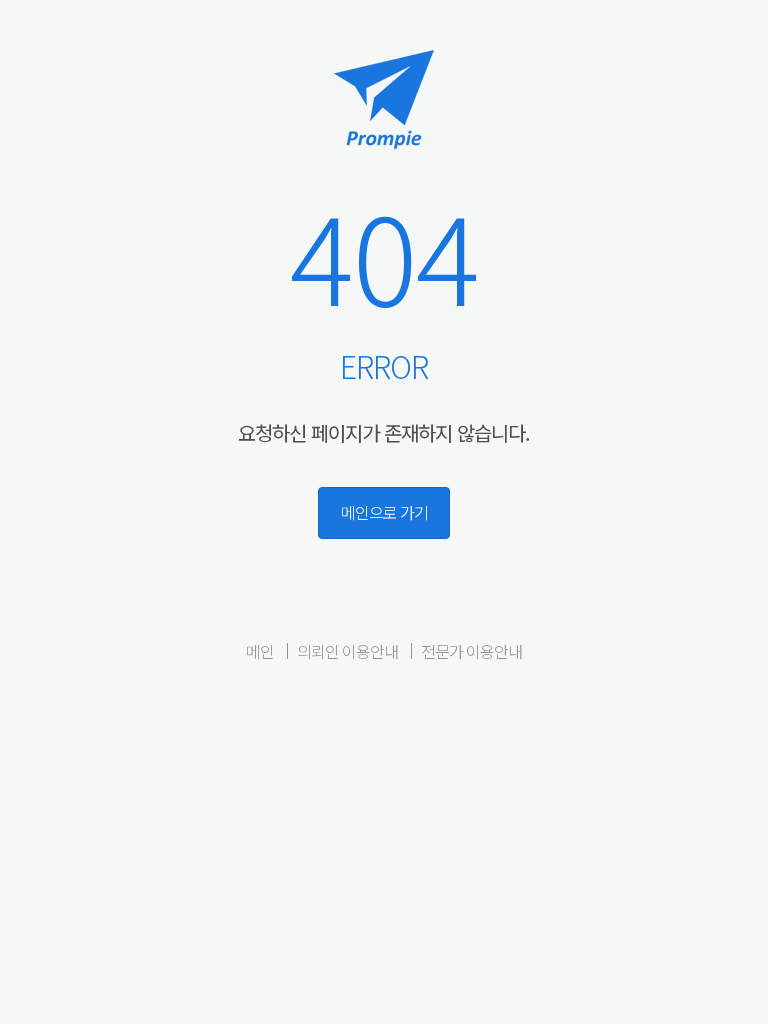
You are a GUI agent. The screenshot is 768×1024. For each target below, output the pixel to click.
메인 (260, 651)
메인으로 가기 (384, 512)
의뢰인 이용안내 (347, 651)
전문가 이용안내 (471, 651)
